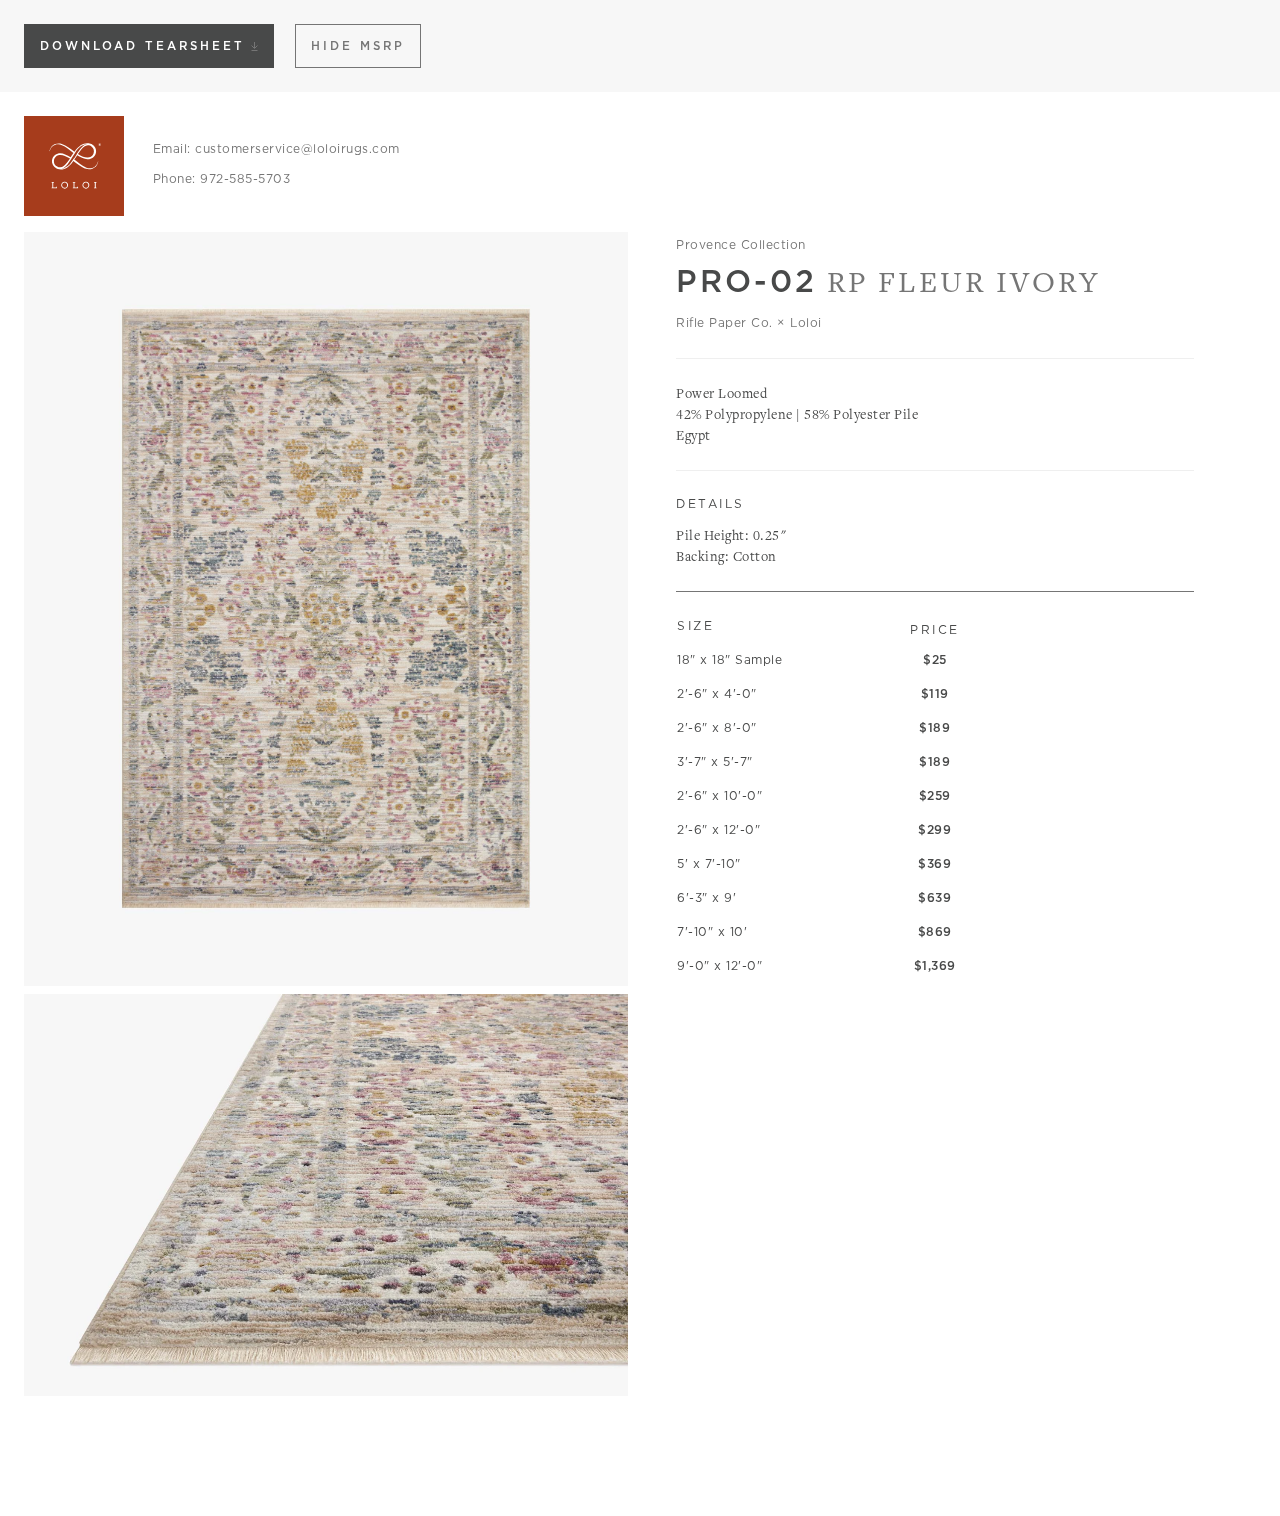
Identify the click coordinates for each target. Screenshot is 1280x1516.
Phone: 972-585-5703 (222, 178)
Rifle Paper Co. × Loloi (749, 322)
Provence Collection (741, 244)
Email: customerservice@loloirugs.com (276, 148)
